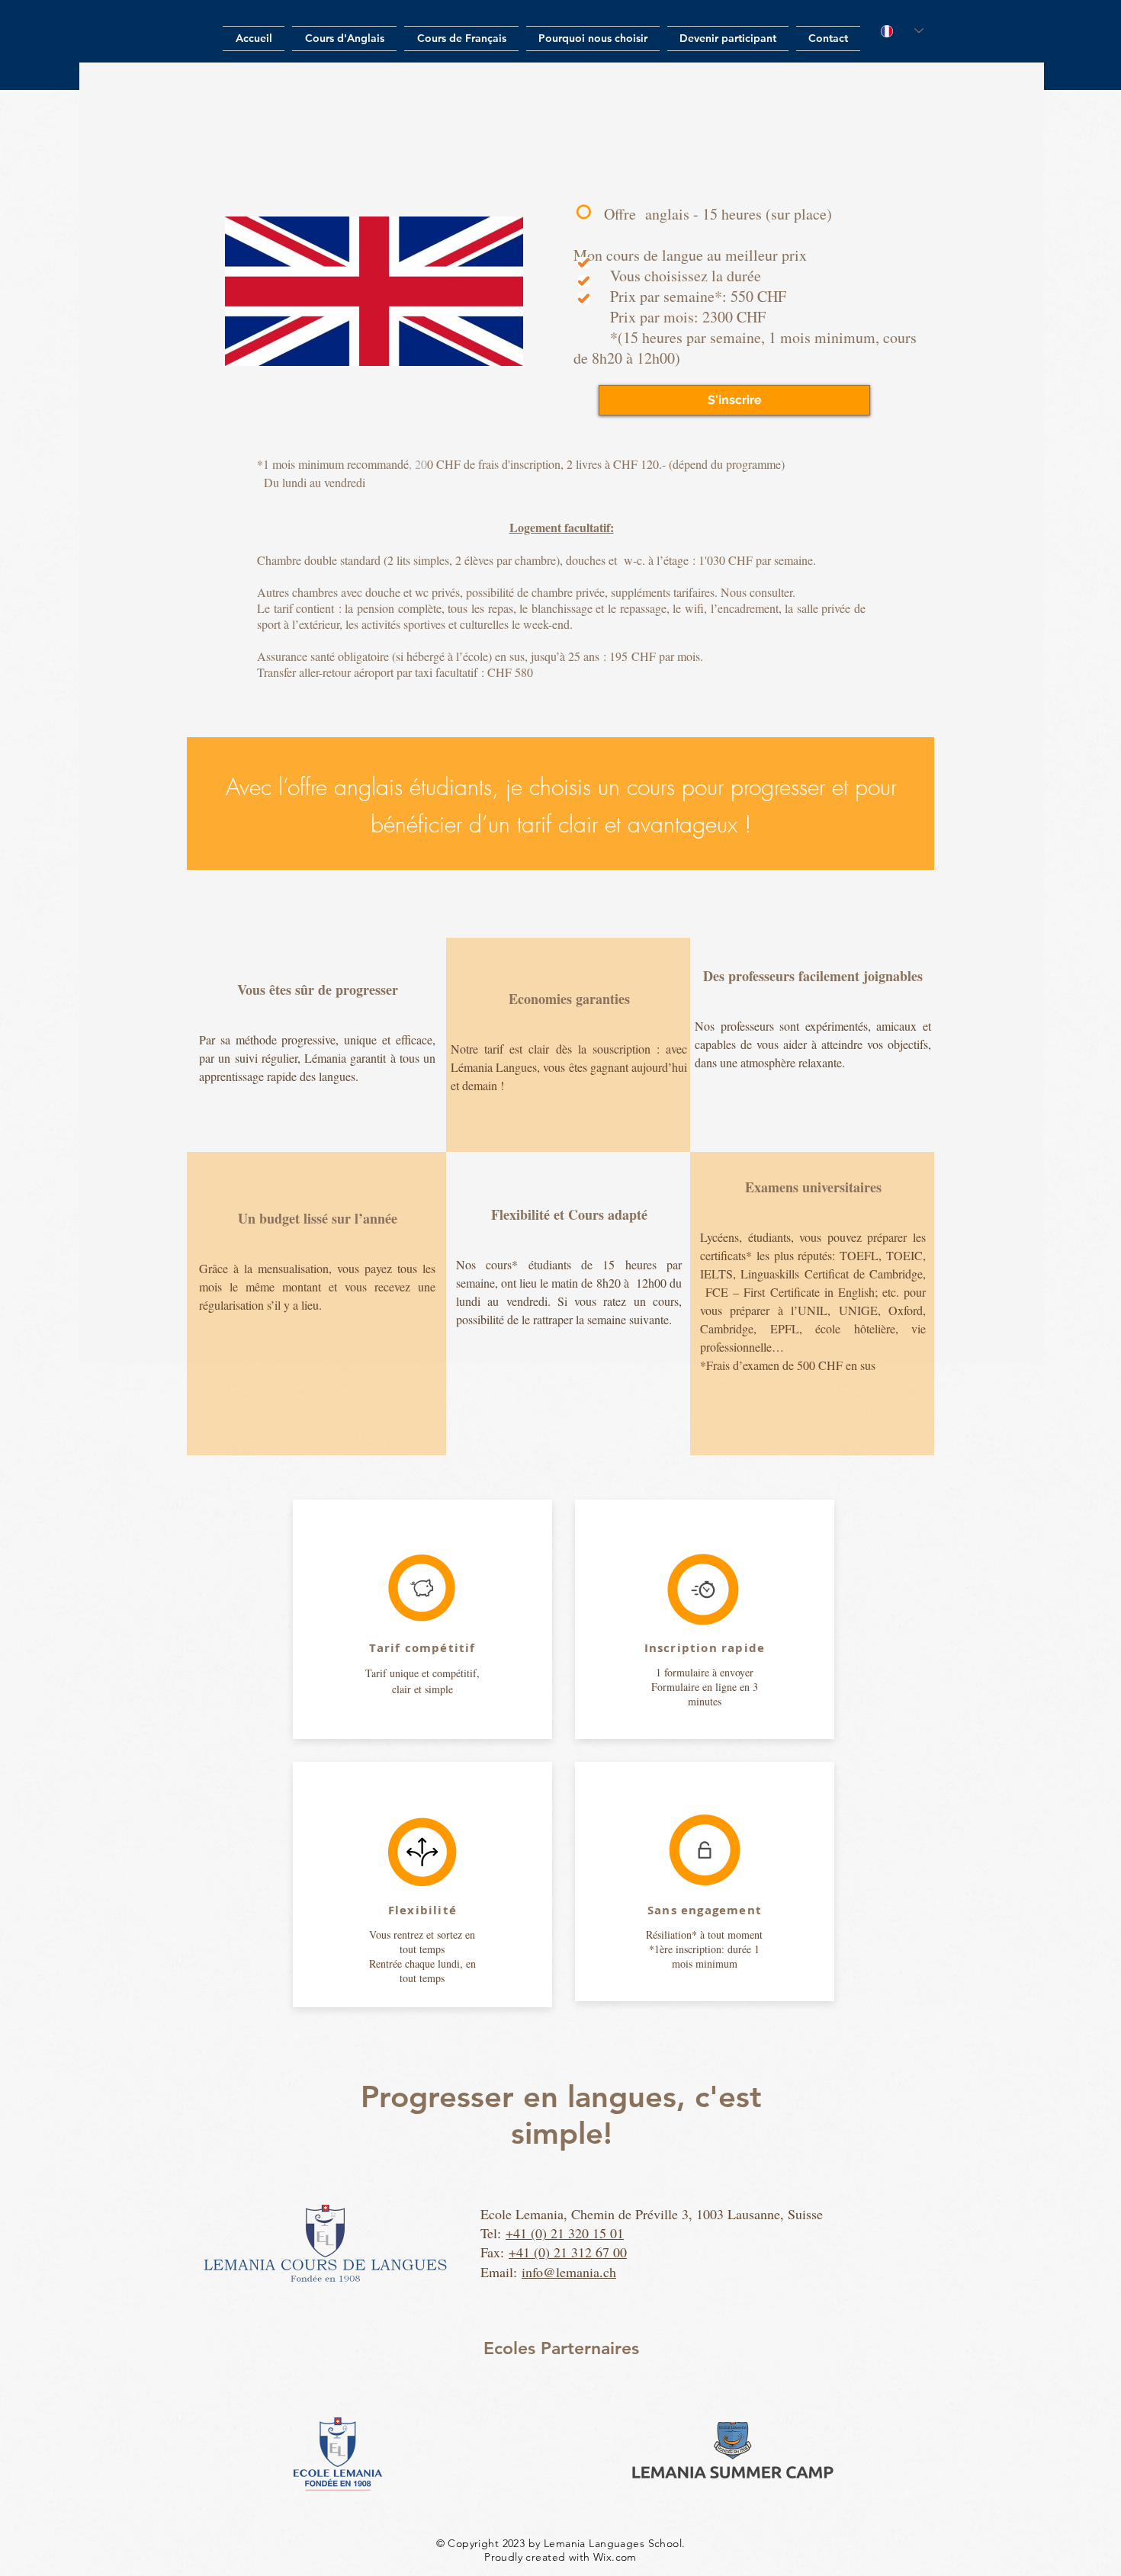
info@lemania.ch (569, 2272)
